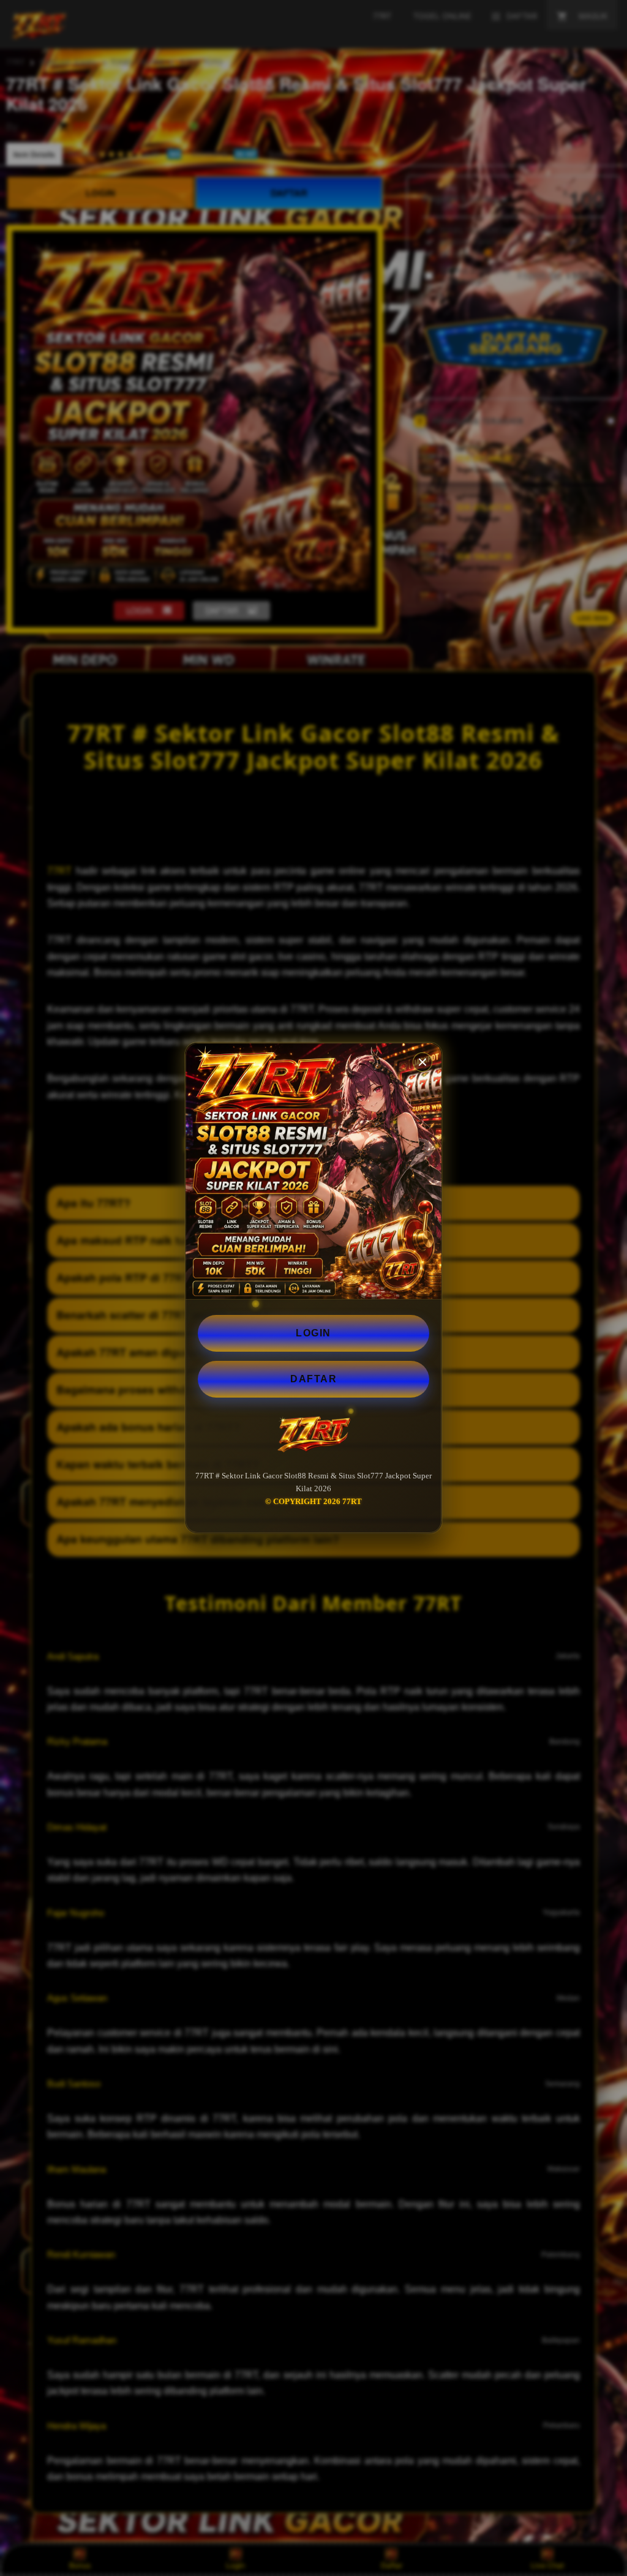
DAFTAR (313, 1379)
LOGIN (313, 1333)
